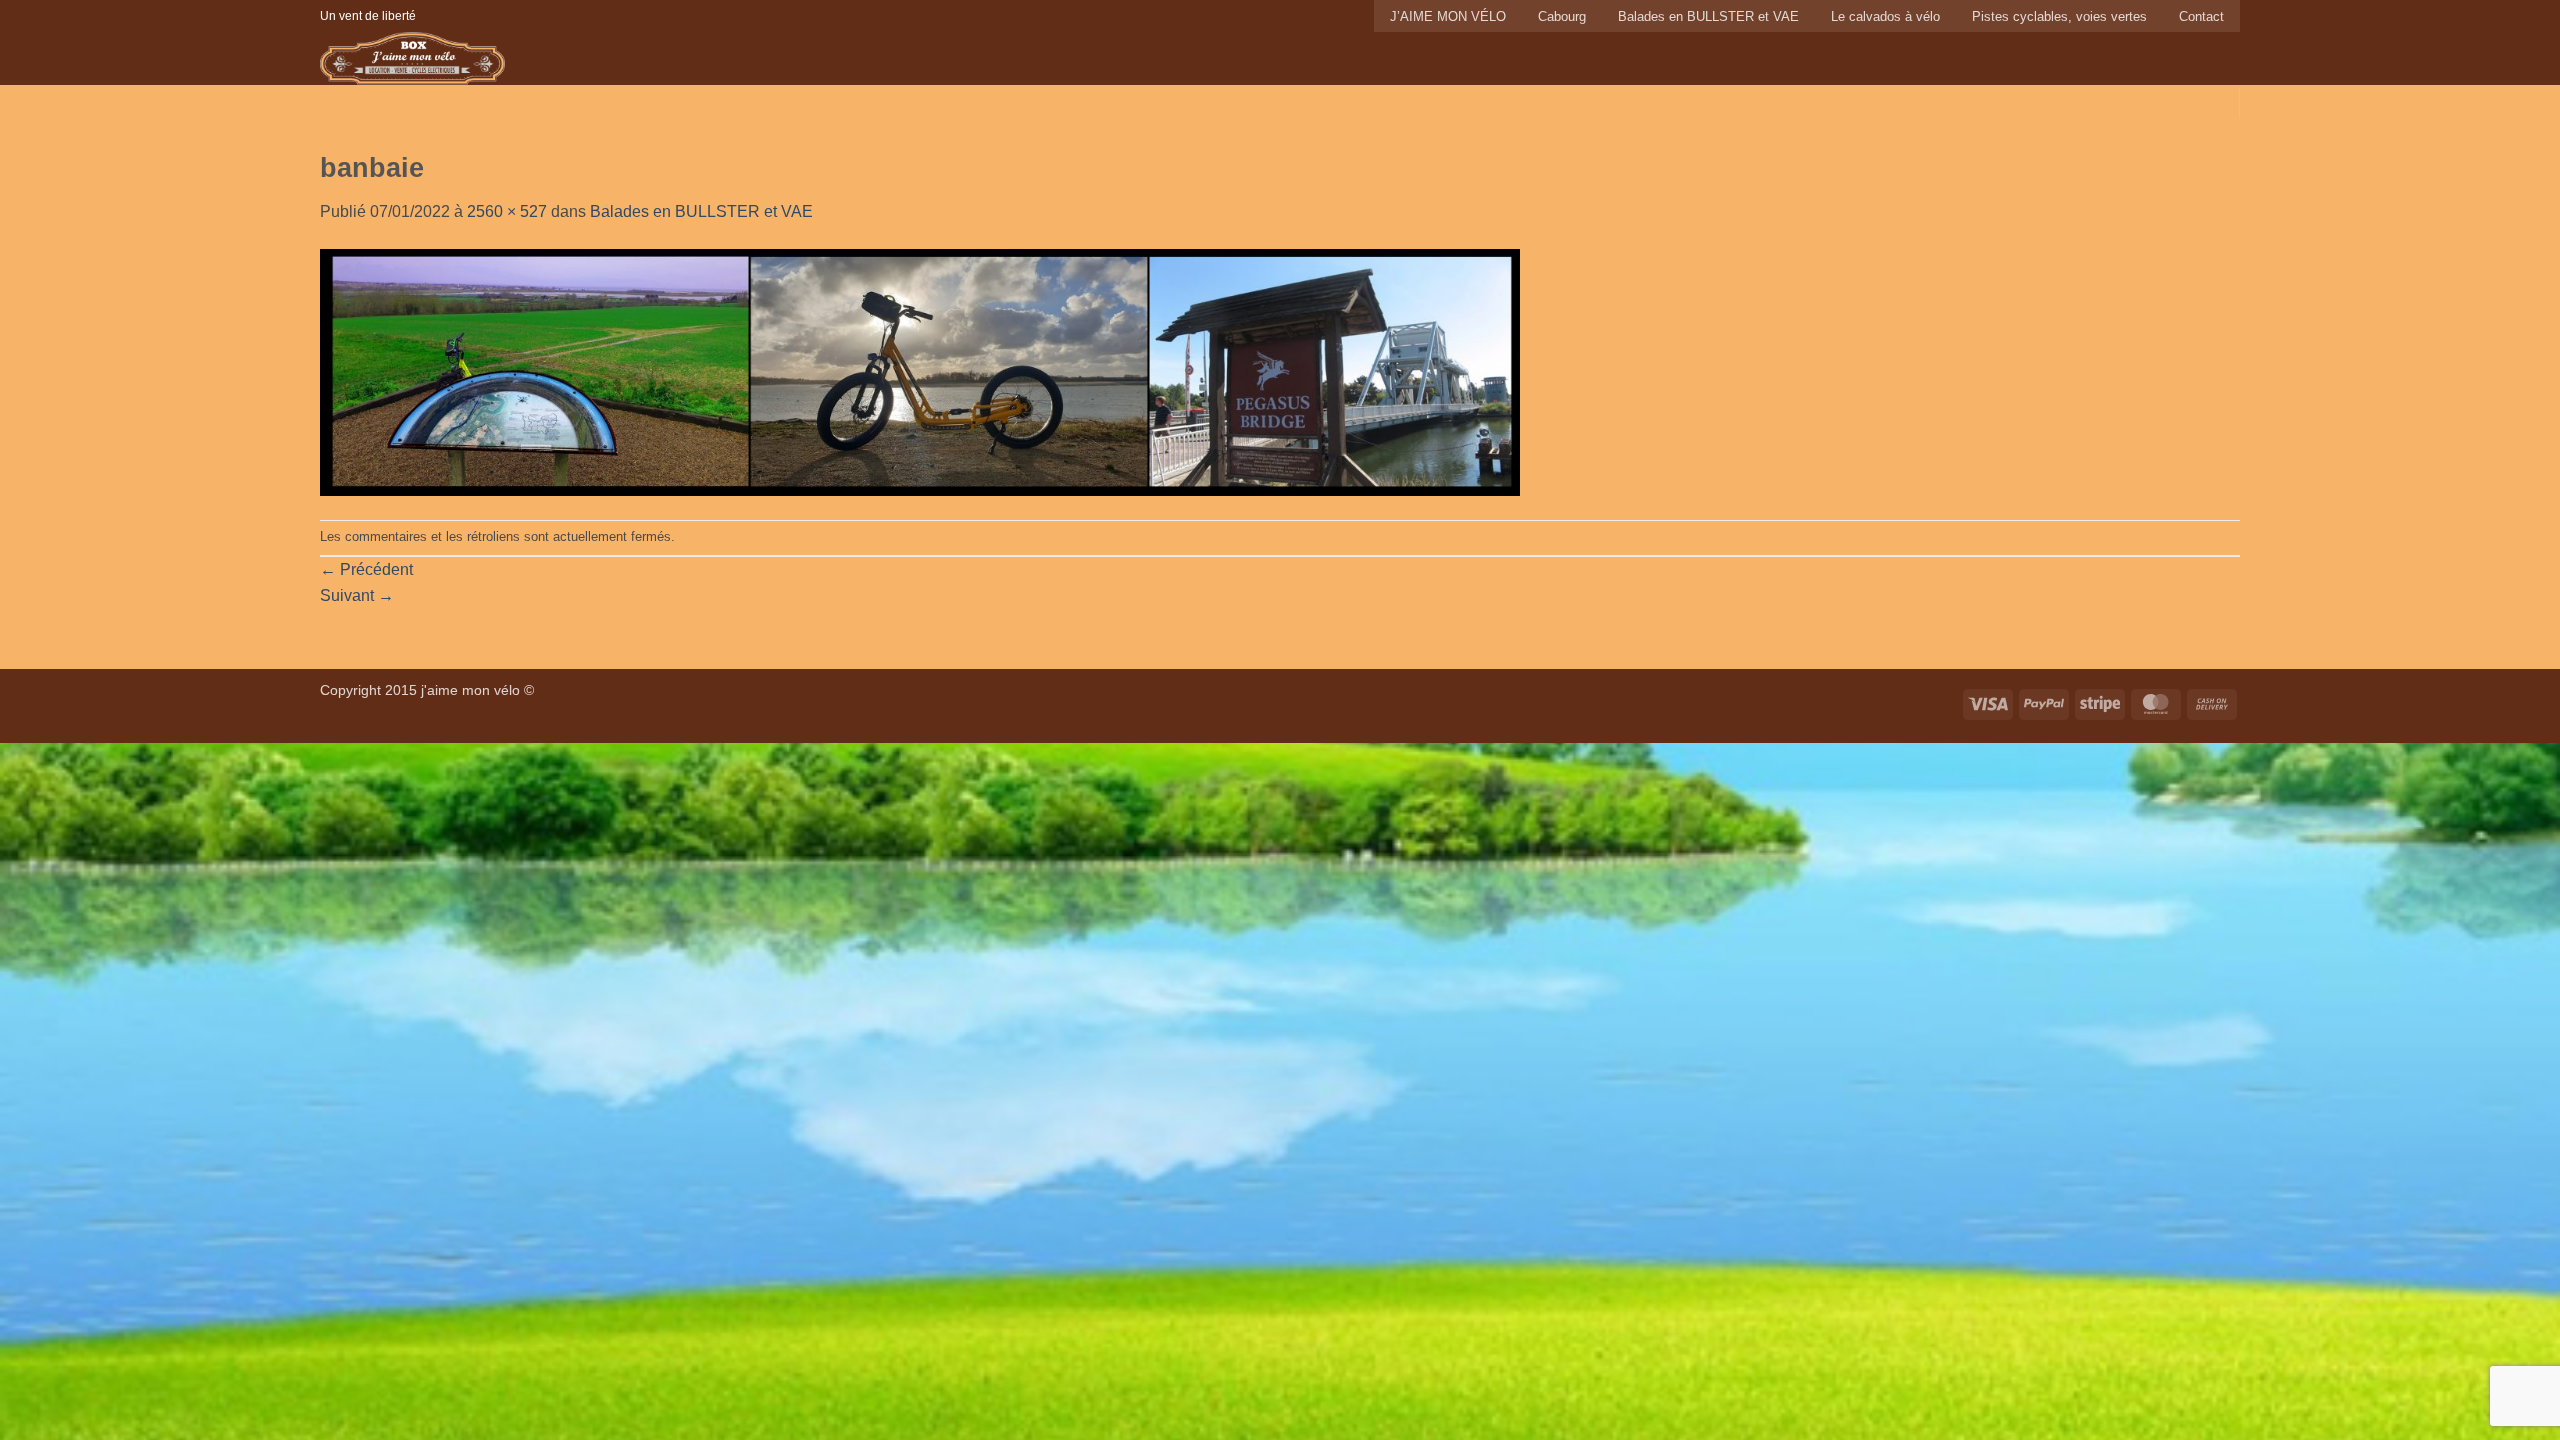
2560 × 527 (507, 211)
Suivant (357, 595)
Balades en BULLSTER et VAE (1708, 16)
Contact (2201, 16)
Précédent (366, 569)
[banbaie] (920, 371)
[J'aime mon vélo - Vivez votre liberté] (467, 58)
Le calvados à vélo (1885, 16)
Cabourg (1562, 16)
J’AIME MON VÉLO (1448, 16)
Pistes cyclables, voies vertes (2059, 16)
